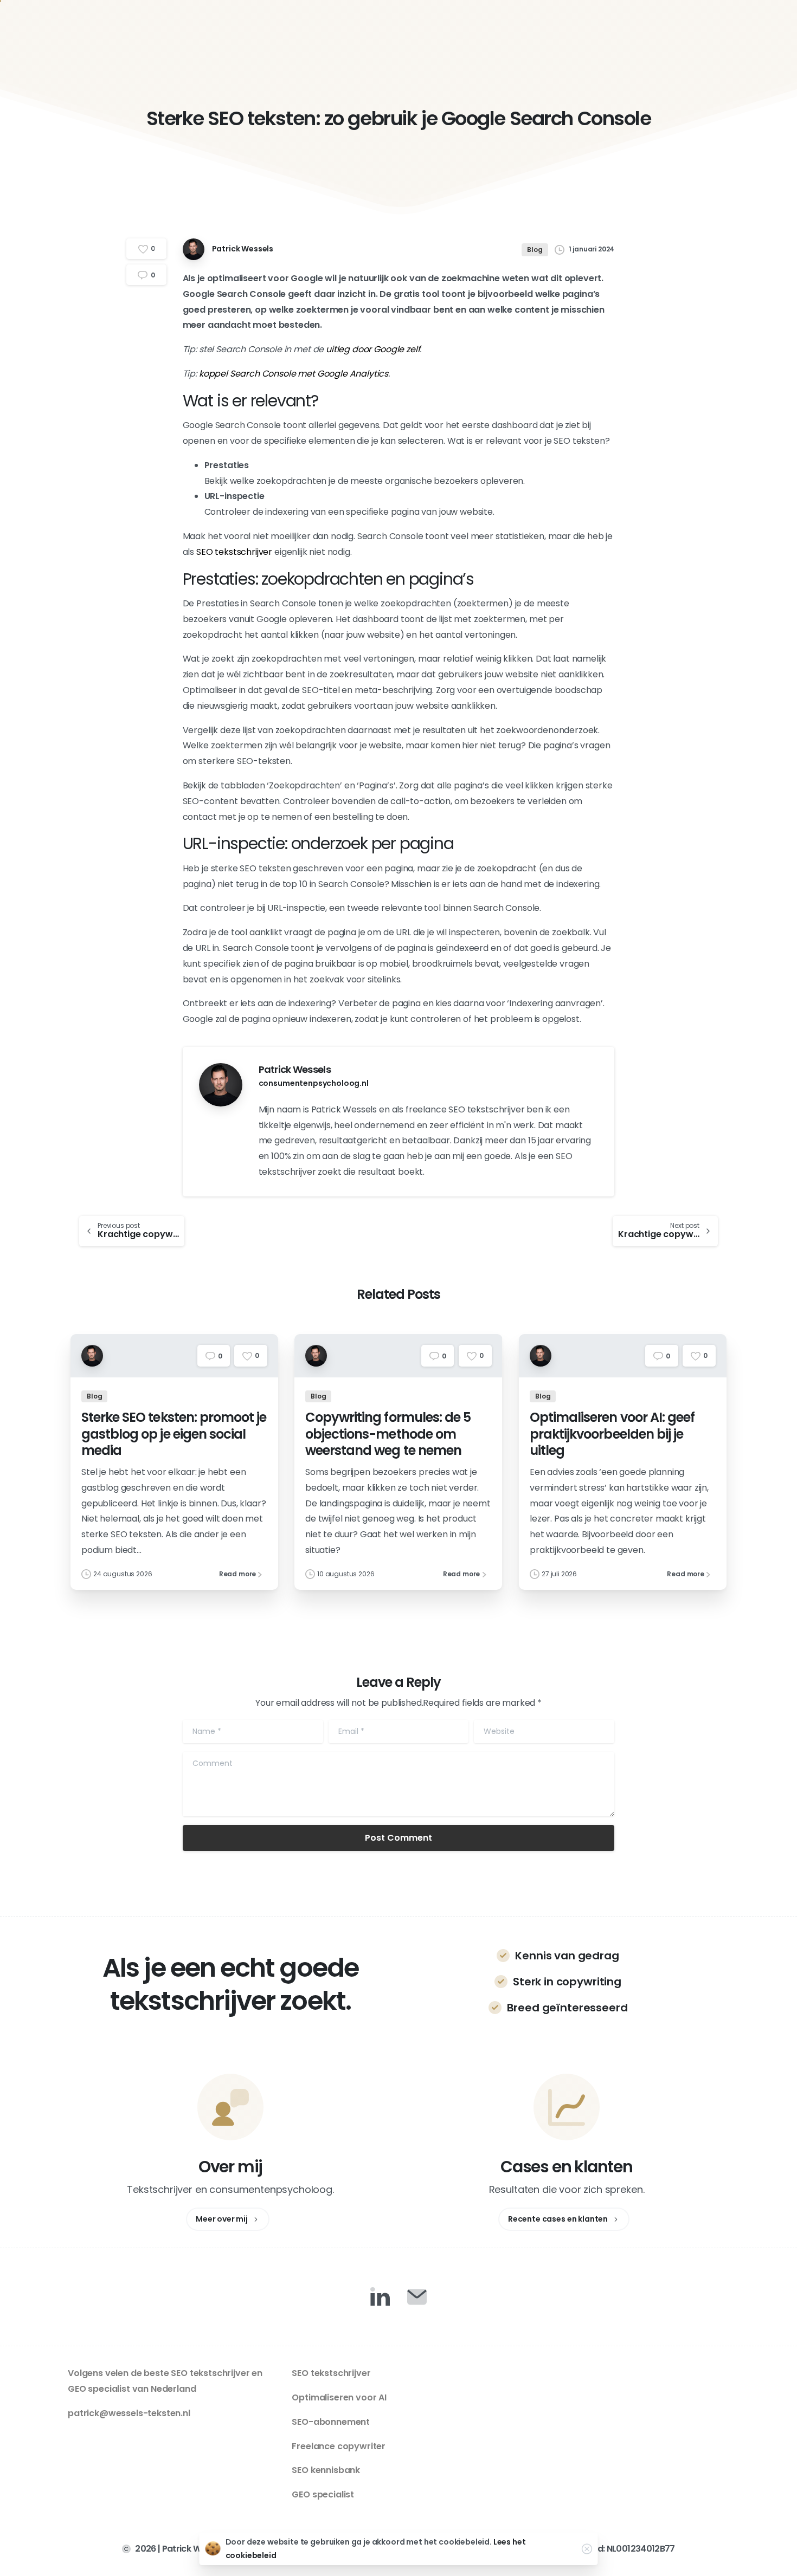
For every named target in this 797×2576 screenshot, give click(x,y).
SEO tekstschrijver (234, 552)
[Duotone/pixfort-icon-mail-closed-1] (417, 2296)
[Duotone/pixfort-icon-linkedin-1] (380, 2296)
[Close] (587, 2549)
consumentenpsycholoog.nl (314, 1083)
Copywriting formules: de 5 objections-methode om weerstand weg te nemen (388, 1434)
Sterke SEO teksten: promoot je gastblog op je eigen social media (174, 1434)
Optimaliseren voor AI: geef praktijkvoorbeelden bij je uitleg (612, 1434)
